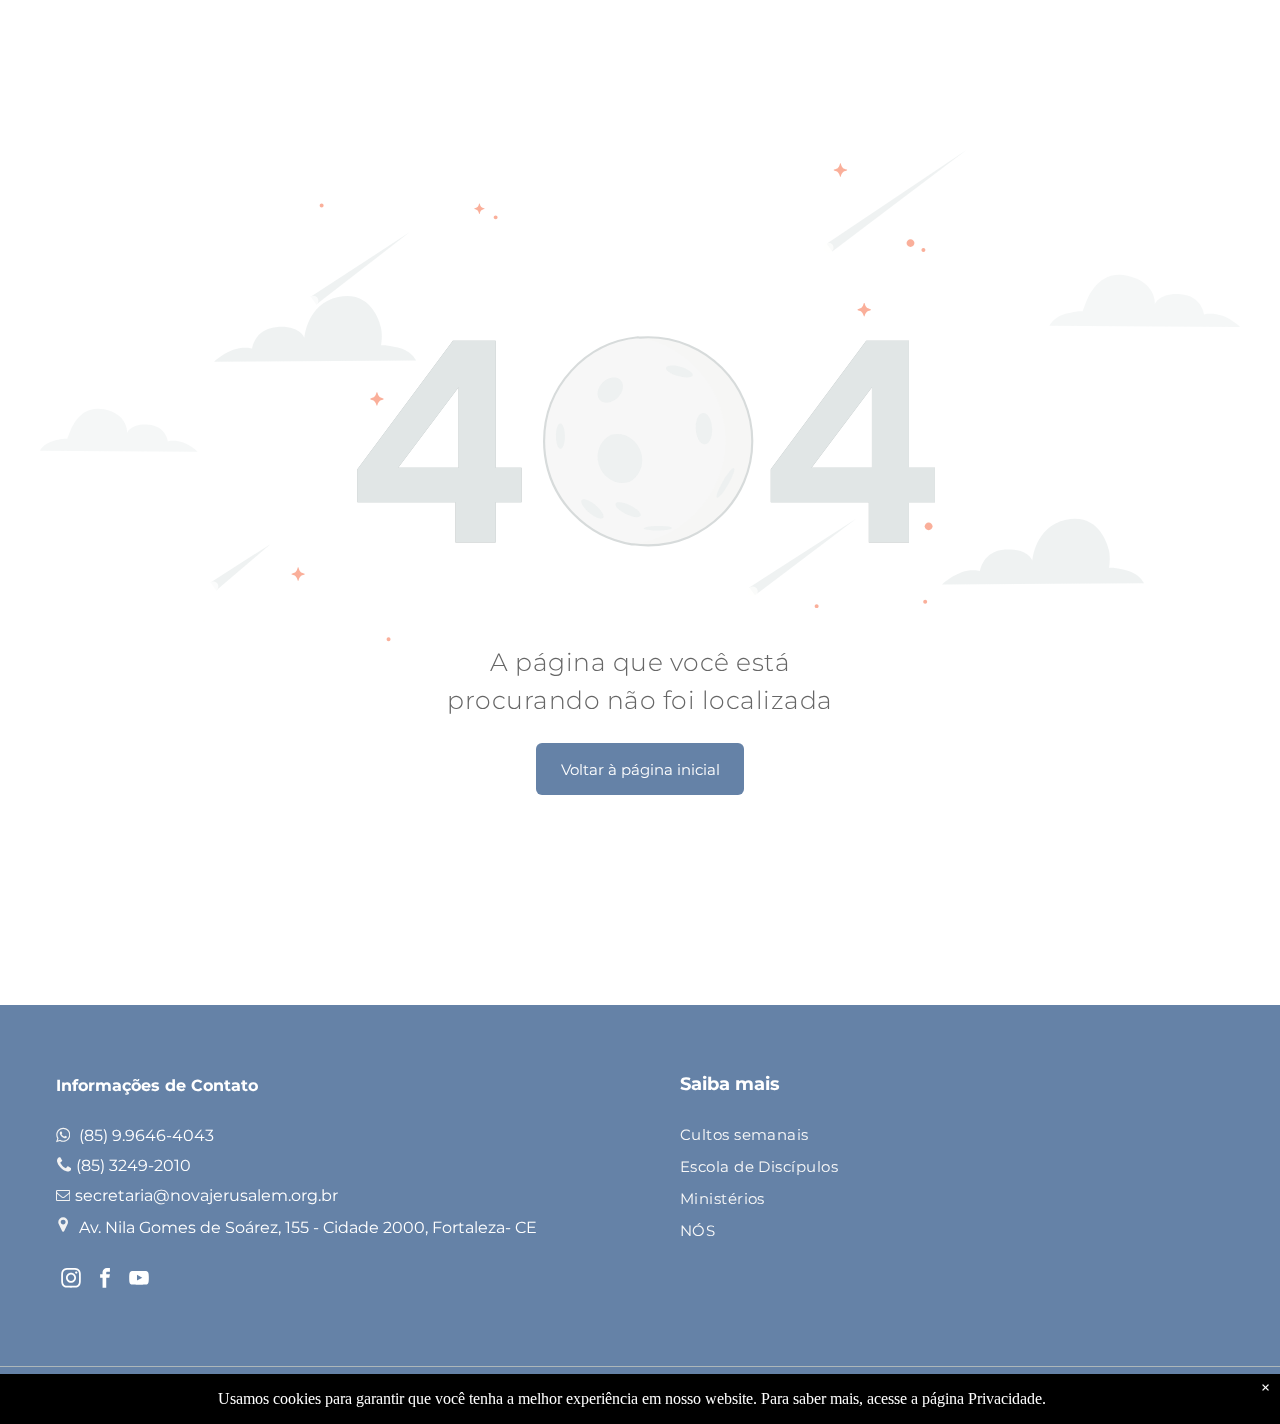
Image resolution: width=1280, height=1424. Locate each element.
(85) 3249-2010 (133, 1165)
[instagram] (71, 1280)
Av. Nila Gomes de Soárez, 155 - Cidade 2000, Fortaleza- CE (308, 1227)
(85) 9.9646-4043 (146, 1135)
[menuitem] (944, 1136)
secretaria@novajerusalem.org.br (206, 1195)
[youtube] (139, 1280)
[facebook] (105, 1280)
